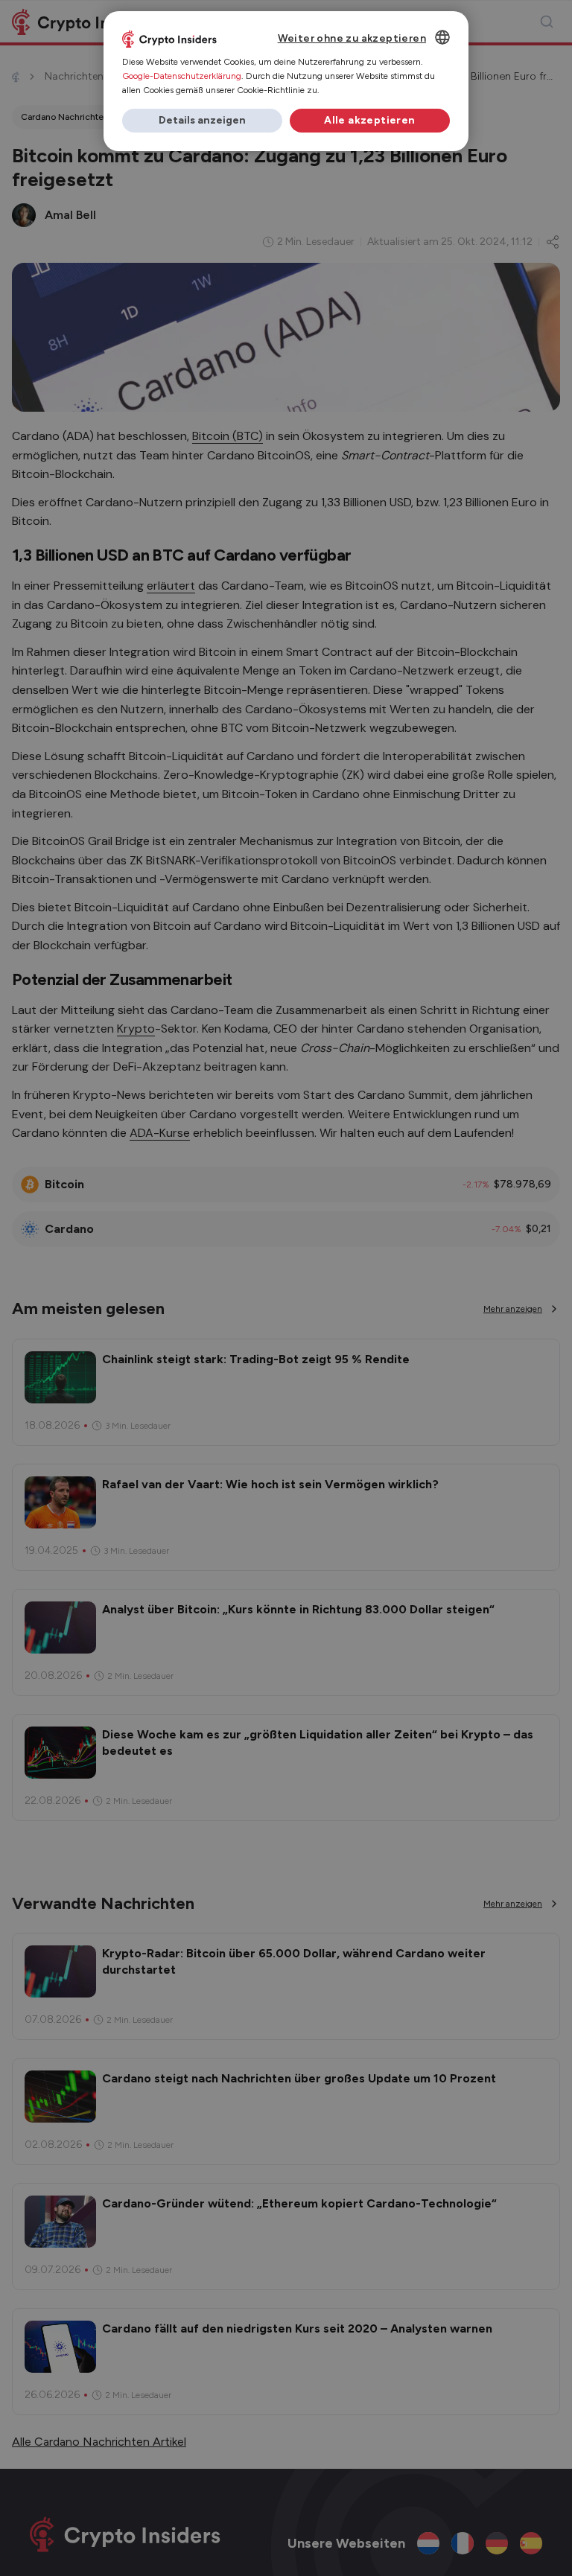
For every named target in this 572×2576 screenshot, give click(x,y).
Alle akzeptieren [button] (369, 120)
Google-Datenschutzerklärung (182, 76)
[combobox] (442, 37)
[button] (202, 121)
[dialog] (286, 81)
